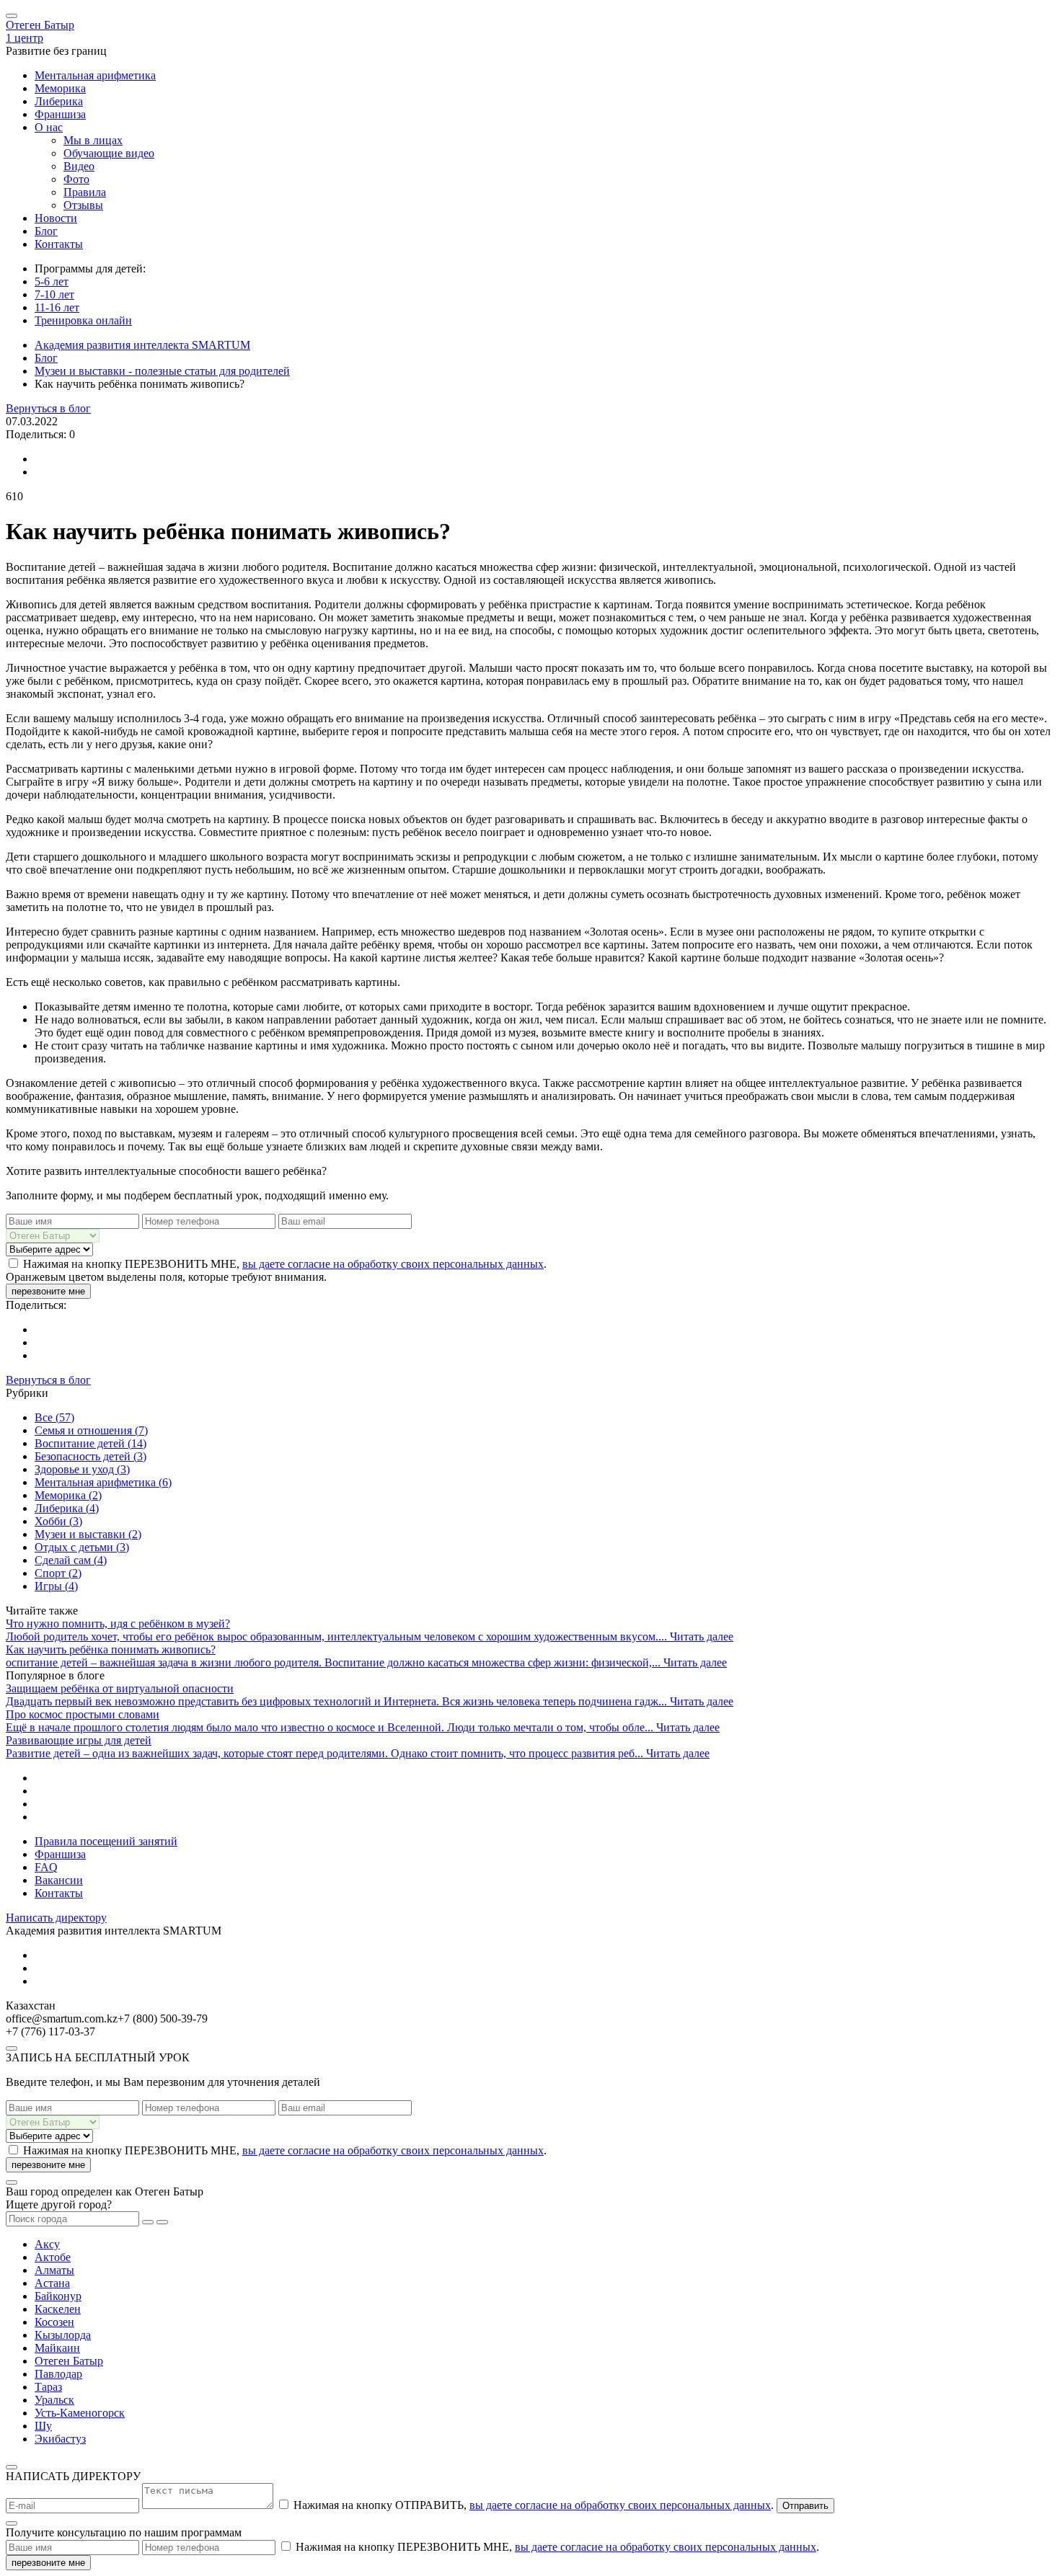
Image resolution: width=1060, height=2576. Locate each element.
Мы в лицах (93, 140)
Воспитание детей (90, 1443)
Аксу (47, 2244)
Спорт (58, 1573)
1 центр (25, 38)
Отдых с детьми (82, 1547)
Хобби (58, 1521)
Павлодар (58, 2374)
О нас (49, 127)
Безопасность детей (90, 1456)
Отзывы (83, 205)
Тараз (48, 2387)
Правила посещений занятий (106, 1841)
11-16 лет (57, 307)
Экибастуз (60, 2439)
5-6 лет (52, 281)
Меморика (60, 88)
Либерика (59, 101)
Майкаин (57, 2348)
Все (54, 1417)
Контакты (59, 244)
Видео (79, 166)
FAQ (46, 1867)
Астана (52, 2283)
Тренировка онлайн (83, 320)
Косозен (54, 2322)
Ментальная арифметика (95, 75)
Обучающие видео (109, 153)
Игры (56, 1586)
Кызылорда (63, 2335)
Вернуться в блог (48, 408)
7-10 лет (54, 294)
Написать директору (56, 1918)
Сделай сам (71, 1560)
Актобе (53, 2257)
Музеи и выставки (88, 1534)
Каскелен (58, 2309)
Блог (46, 231)
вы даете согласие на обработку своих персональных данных (393, 1264)
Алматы (54, 2270)
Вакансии (59, 1880)
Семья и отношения (91, 1430)
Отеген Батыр (40, 25)
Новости (56, 218)
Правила (85, 192)
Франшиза (60, 114)
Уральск (54, 2400)
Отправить (805, 2506)
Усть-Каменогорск (80, 2413)
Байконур (58, 2296)
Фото (76, 179)
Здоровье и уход (82, 1469)
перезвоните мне (48, 1291)
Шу (43, 2426)
